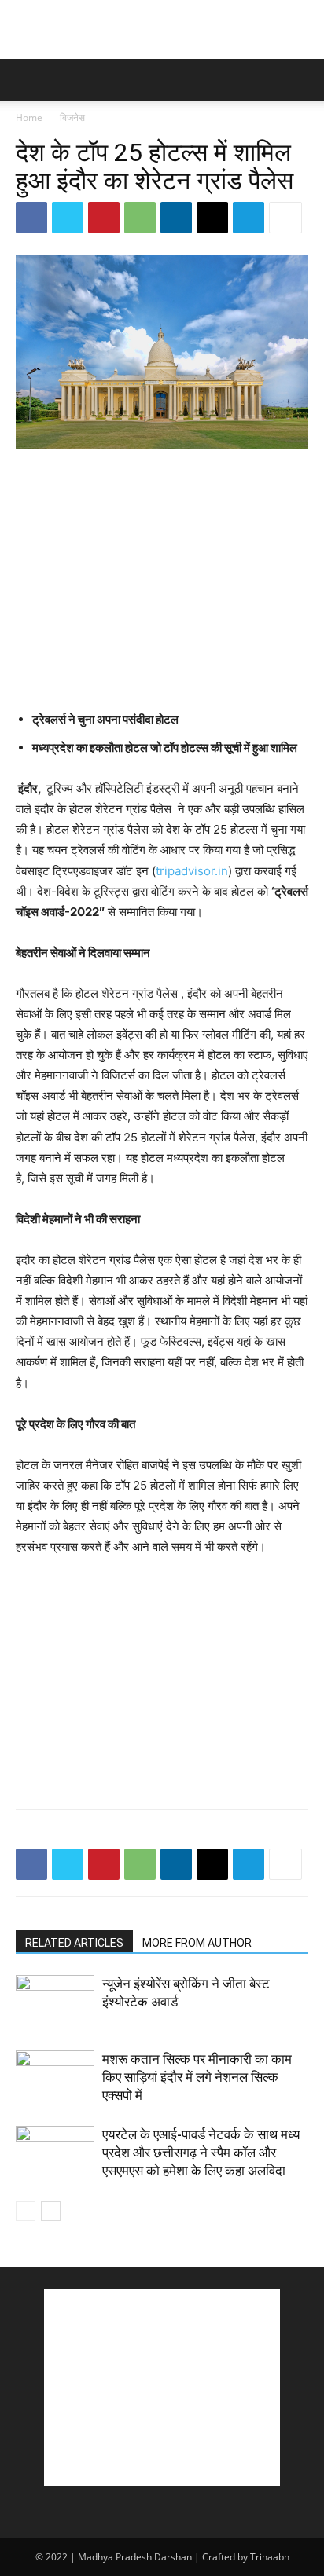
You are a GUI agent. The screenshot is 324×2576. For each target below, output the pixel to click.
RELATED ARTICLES (74, 1943)
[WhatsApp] (140, 218)
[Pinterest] (104, 218)
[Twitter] (68, 218)
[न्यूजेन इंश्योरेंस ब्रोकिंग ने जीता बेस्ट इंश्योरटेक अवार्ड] (55, 2002)
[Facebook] (31, 218)
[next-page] (51, 2211)
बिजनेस (72, 117)
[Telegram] (249, 218)
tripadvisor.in (192, 871)
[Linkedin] (176, 218)
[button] (27, 80)
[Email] (212, 218)
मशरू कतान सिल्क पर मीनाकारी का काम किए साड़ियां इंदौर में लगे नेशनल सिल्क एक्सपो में (197, 2077)
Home (29, 117)
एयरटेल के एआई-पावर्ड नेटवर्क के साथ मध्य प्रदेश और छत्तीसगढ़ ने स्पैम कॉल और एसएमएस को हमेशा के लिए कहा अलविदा (201, 2153)
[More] (285, 218)
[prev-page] (26, 2211)
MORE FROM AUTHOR (197, 1943)
